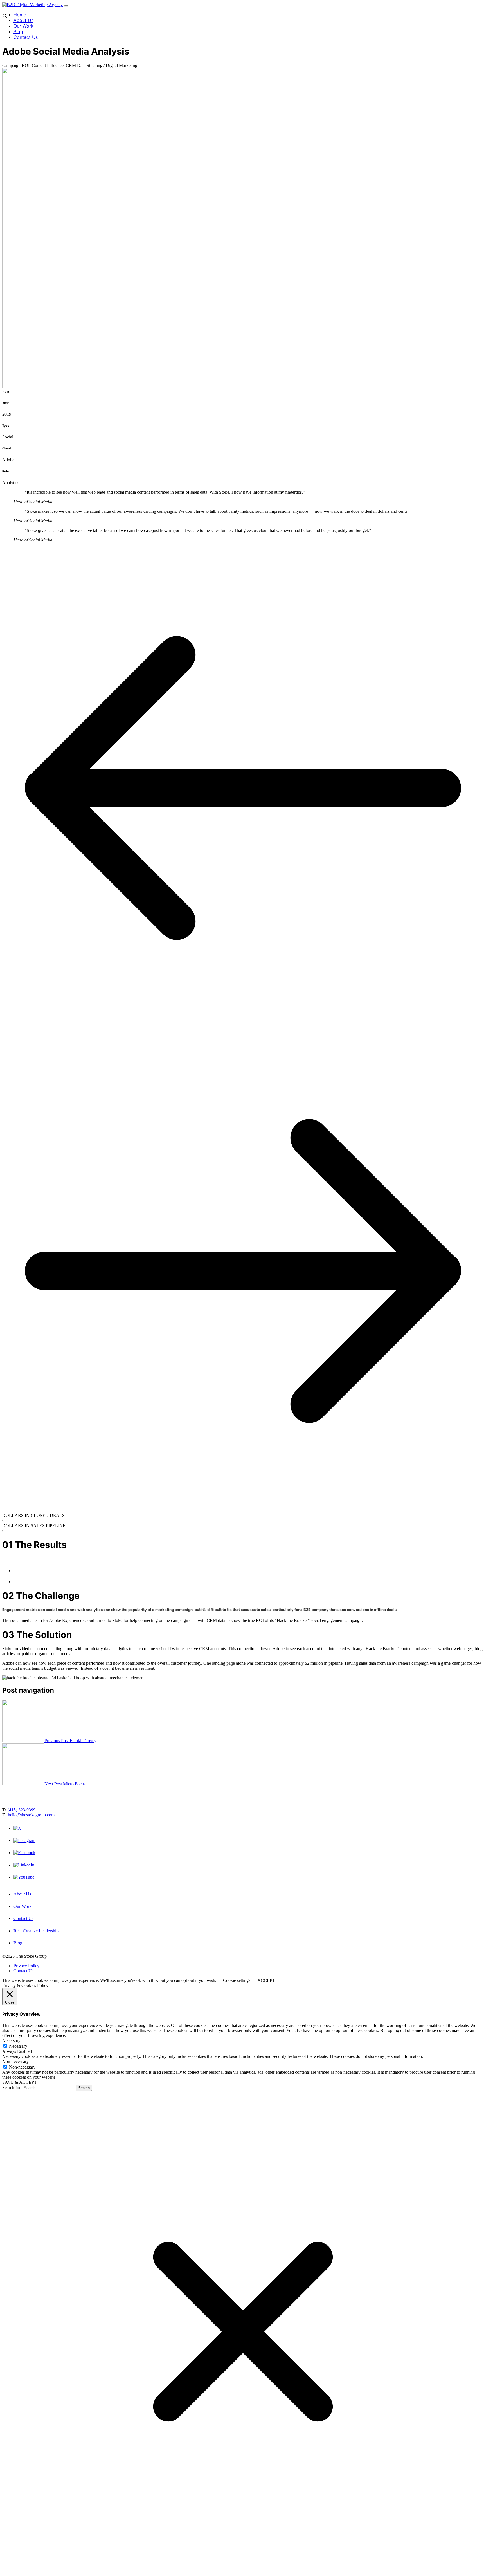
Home (20, 15)
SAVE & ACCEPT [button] (20, 2082)
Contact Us (26, 37)
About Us (23, 20)
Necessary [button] (11, 2041)
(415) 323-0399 (22, 1810)
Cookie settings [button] (237, 1980)
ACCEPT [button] (266, 1980)
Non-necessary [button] (15, 2061)
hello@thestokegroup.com (31, 1815)
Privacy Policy (26, 1966)
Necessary (18, 2046)
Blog (18, 32)
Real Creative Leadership (36, 1931)
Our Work (23, 26)
